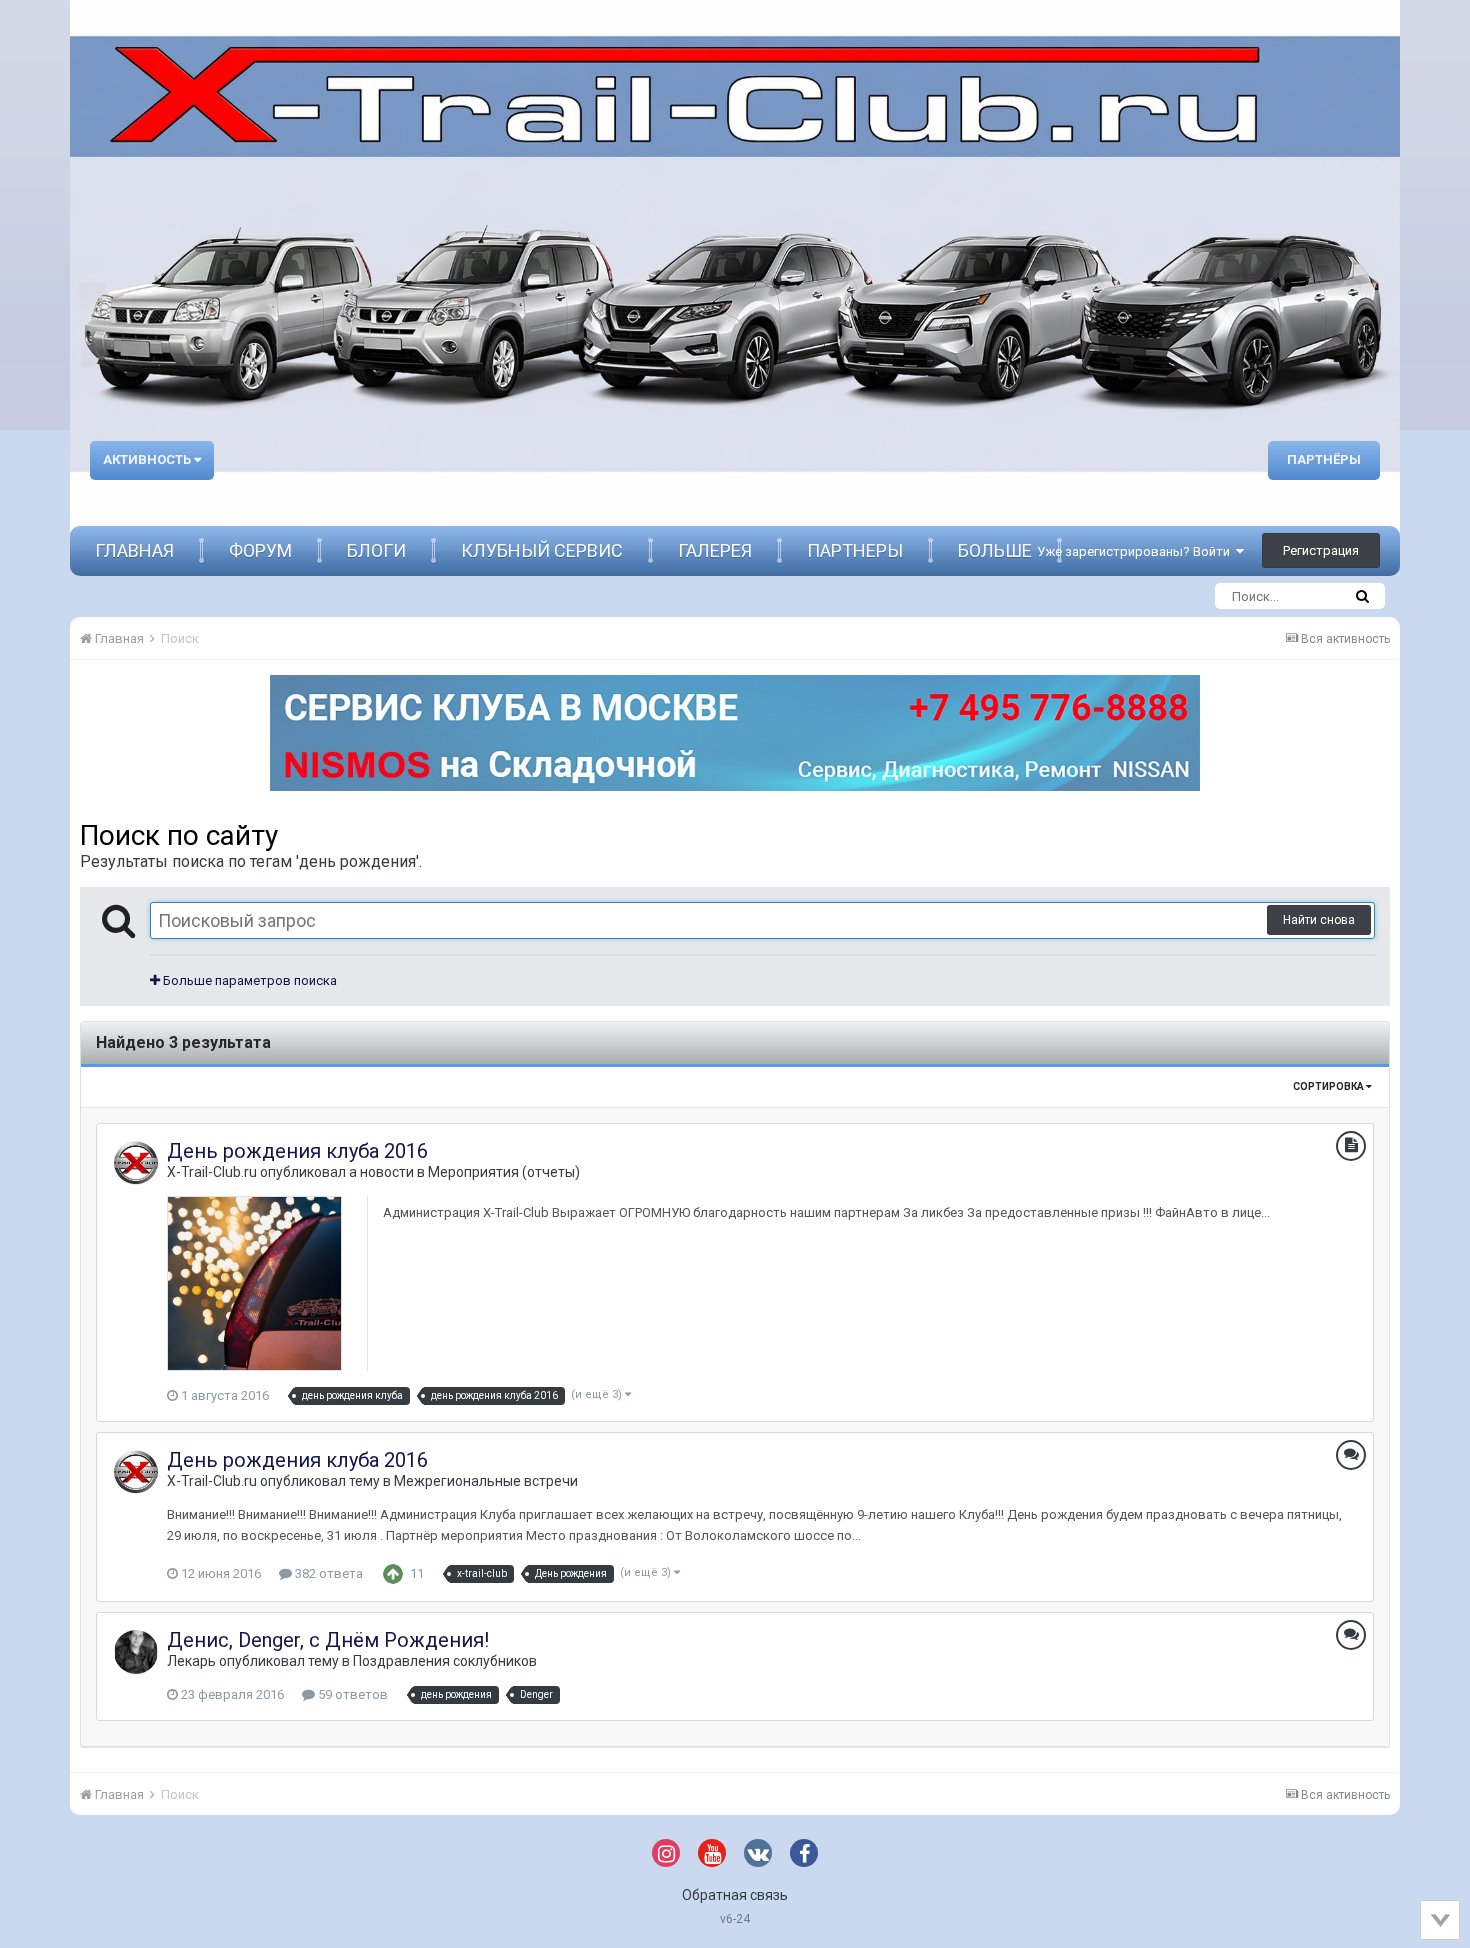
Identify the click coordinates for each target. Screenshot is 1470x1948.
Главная (134, 550)
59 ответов (351, 1694)
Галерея (715, 550)
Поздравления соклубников (445, 1661)
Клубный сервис (542, 550)
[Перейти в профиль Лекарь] (136, 1652)
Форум (260, 550)
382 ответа (327, 1573)
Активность (148, 459)
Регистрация (1321, 550)
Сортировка (1329, 1086)
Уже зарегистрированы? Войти (1136, 551)
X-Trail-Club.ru (212, 1172)
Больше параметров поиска (248, 980)
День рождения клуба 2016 (297, 1151)
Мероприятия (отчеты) (504, 1172)
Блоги (376, 550)
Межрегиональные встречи (486, 1481)
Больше (995, 550)
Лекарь (191, 1661)
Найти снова (1319, 920)
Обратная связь (735, 1895)
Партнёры (1324, 459)
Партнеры (855, 550)
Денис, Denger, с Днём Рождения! (328, 1640)
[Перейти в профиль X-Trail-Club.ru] (136, 1163)
